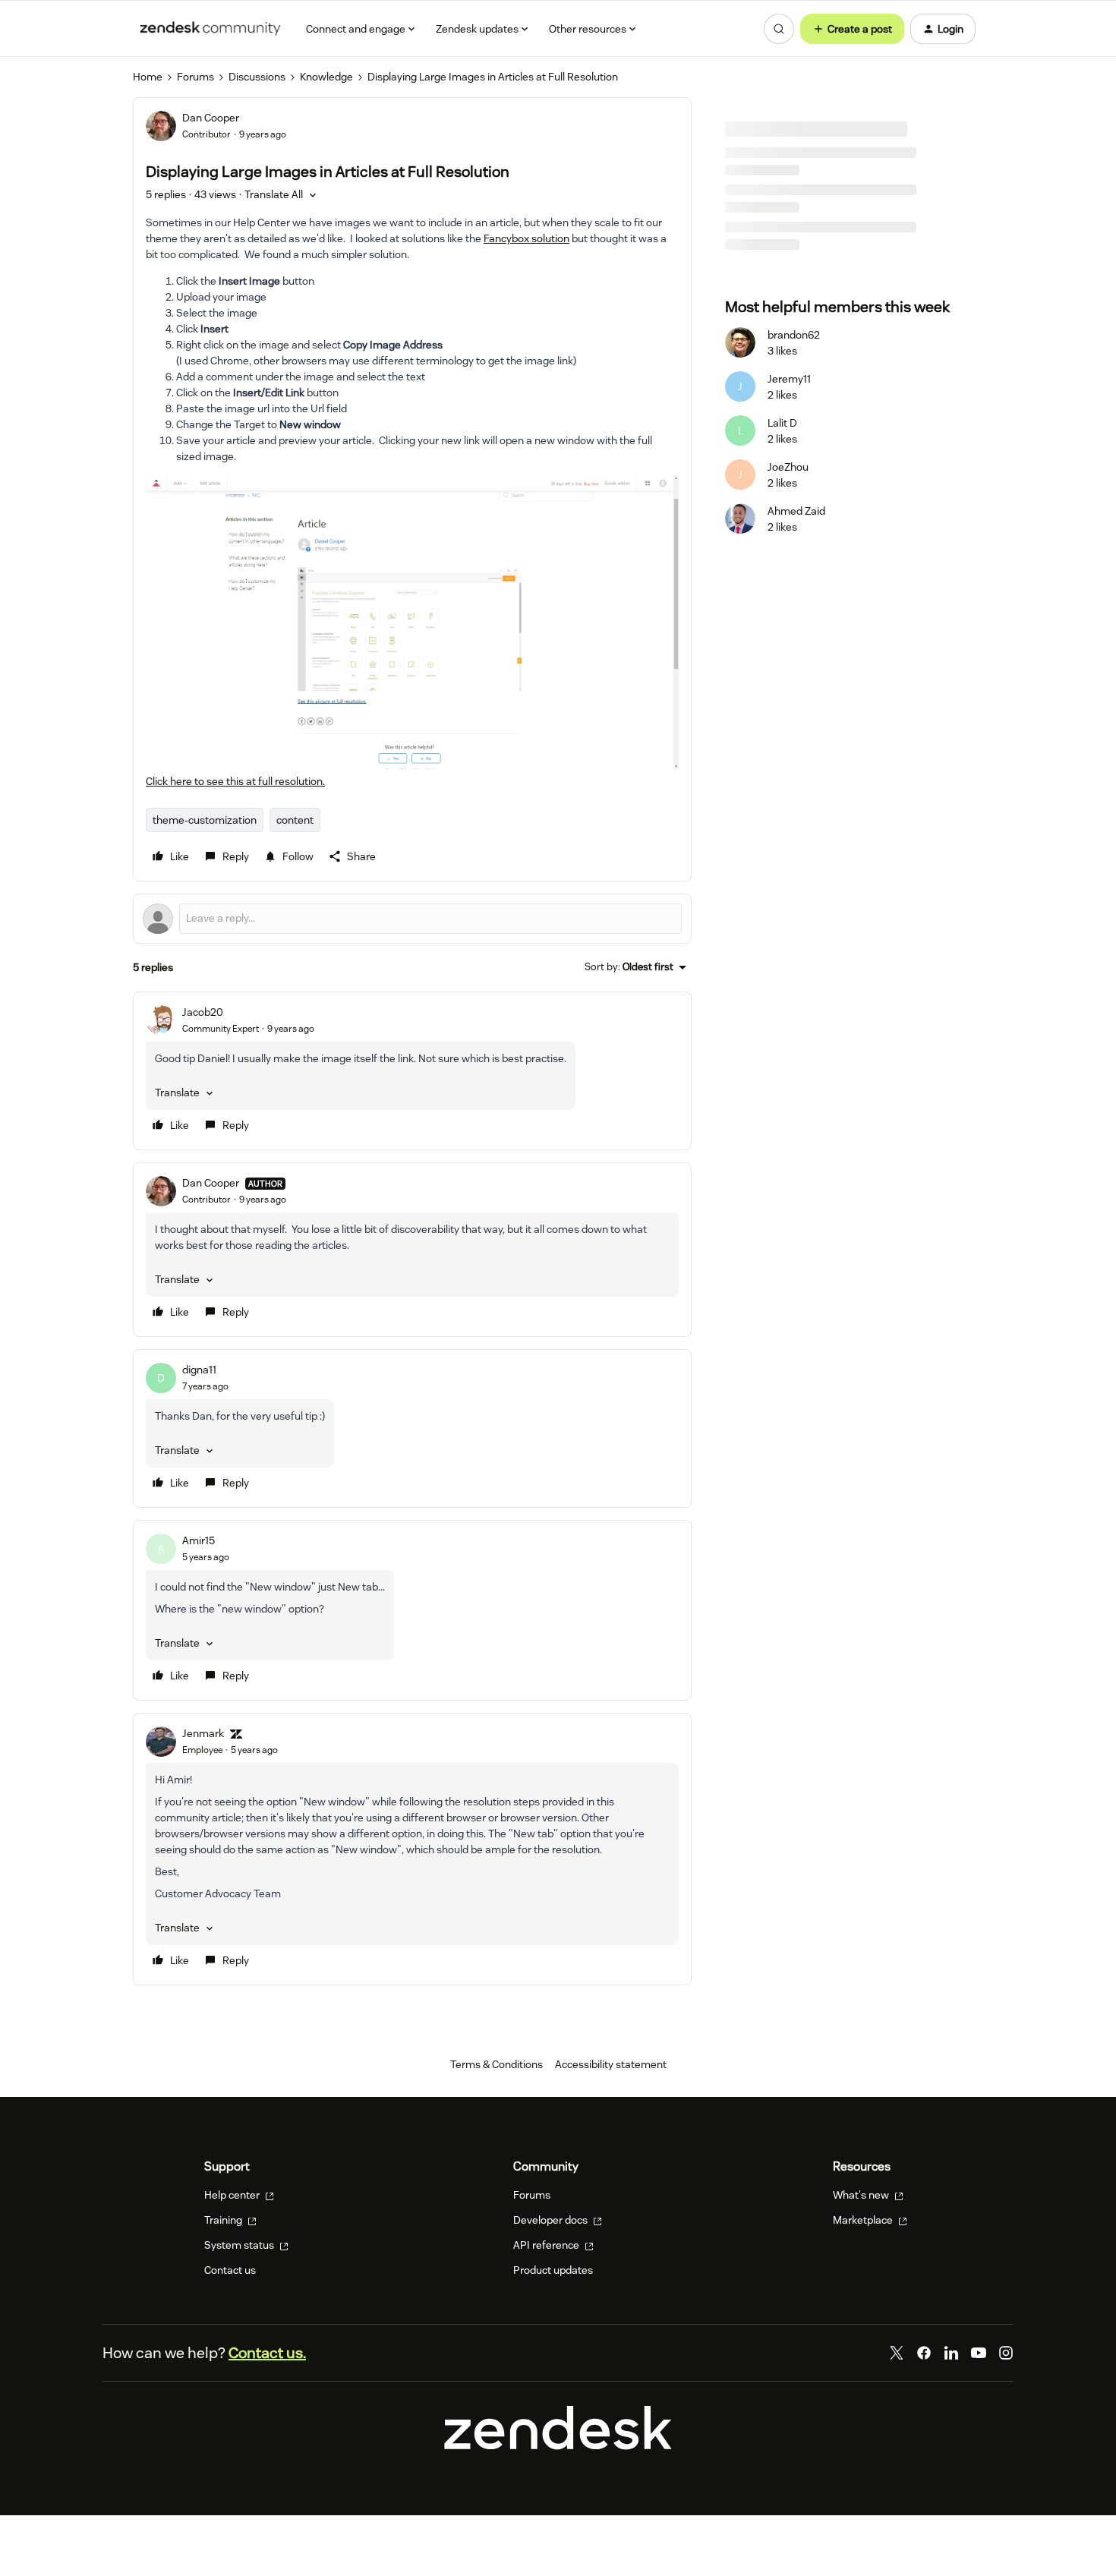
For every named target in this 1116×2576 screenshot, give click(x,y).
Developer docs (552, 2220)
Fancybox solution (526, 238)
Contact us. (267, 2353)
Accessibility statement (611, 2064)
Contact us (230, 2270)
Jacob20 (203, 1012)
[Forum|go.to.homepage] (210, 29)
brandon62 (794, 335)
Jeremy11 (789, 379)
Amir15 (199, 1540)
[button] (852, 29)
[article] (412, 1071)
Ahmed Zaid (796, 511)
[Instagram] (1006, 2353)
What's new (862, 2195)
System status (240, 2245)
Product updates (553, 2270)
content (295, 820)
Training (224, 2220)
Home (148, 77)
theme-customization (205, 820)
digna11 (199, 1370)
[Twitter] (897, 2353)
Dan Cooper (211, 118)
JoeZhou (788, 467)
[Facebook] (924, 2353)
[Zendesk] (558, 2446)
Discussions (257, 77)
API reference (547, 2245)
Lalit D (782, 423)
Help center (233, 2195)
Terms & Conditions (497, 2064)
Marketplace (864, 2220)
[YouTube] (979, 2353)
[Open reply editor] (412, 919)
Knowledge (326, 77)
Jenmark (203, 1733)
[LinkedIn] (951, 2353)
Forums (195, 77)
